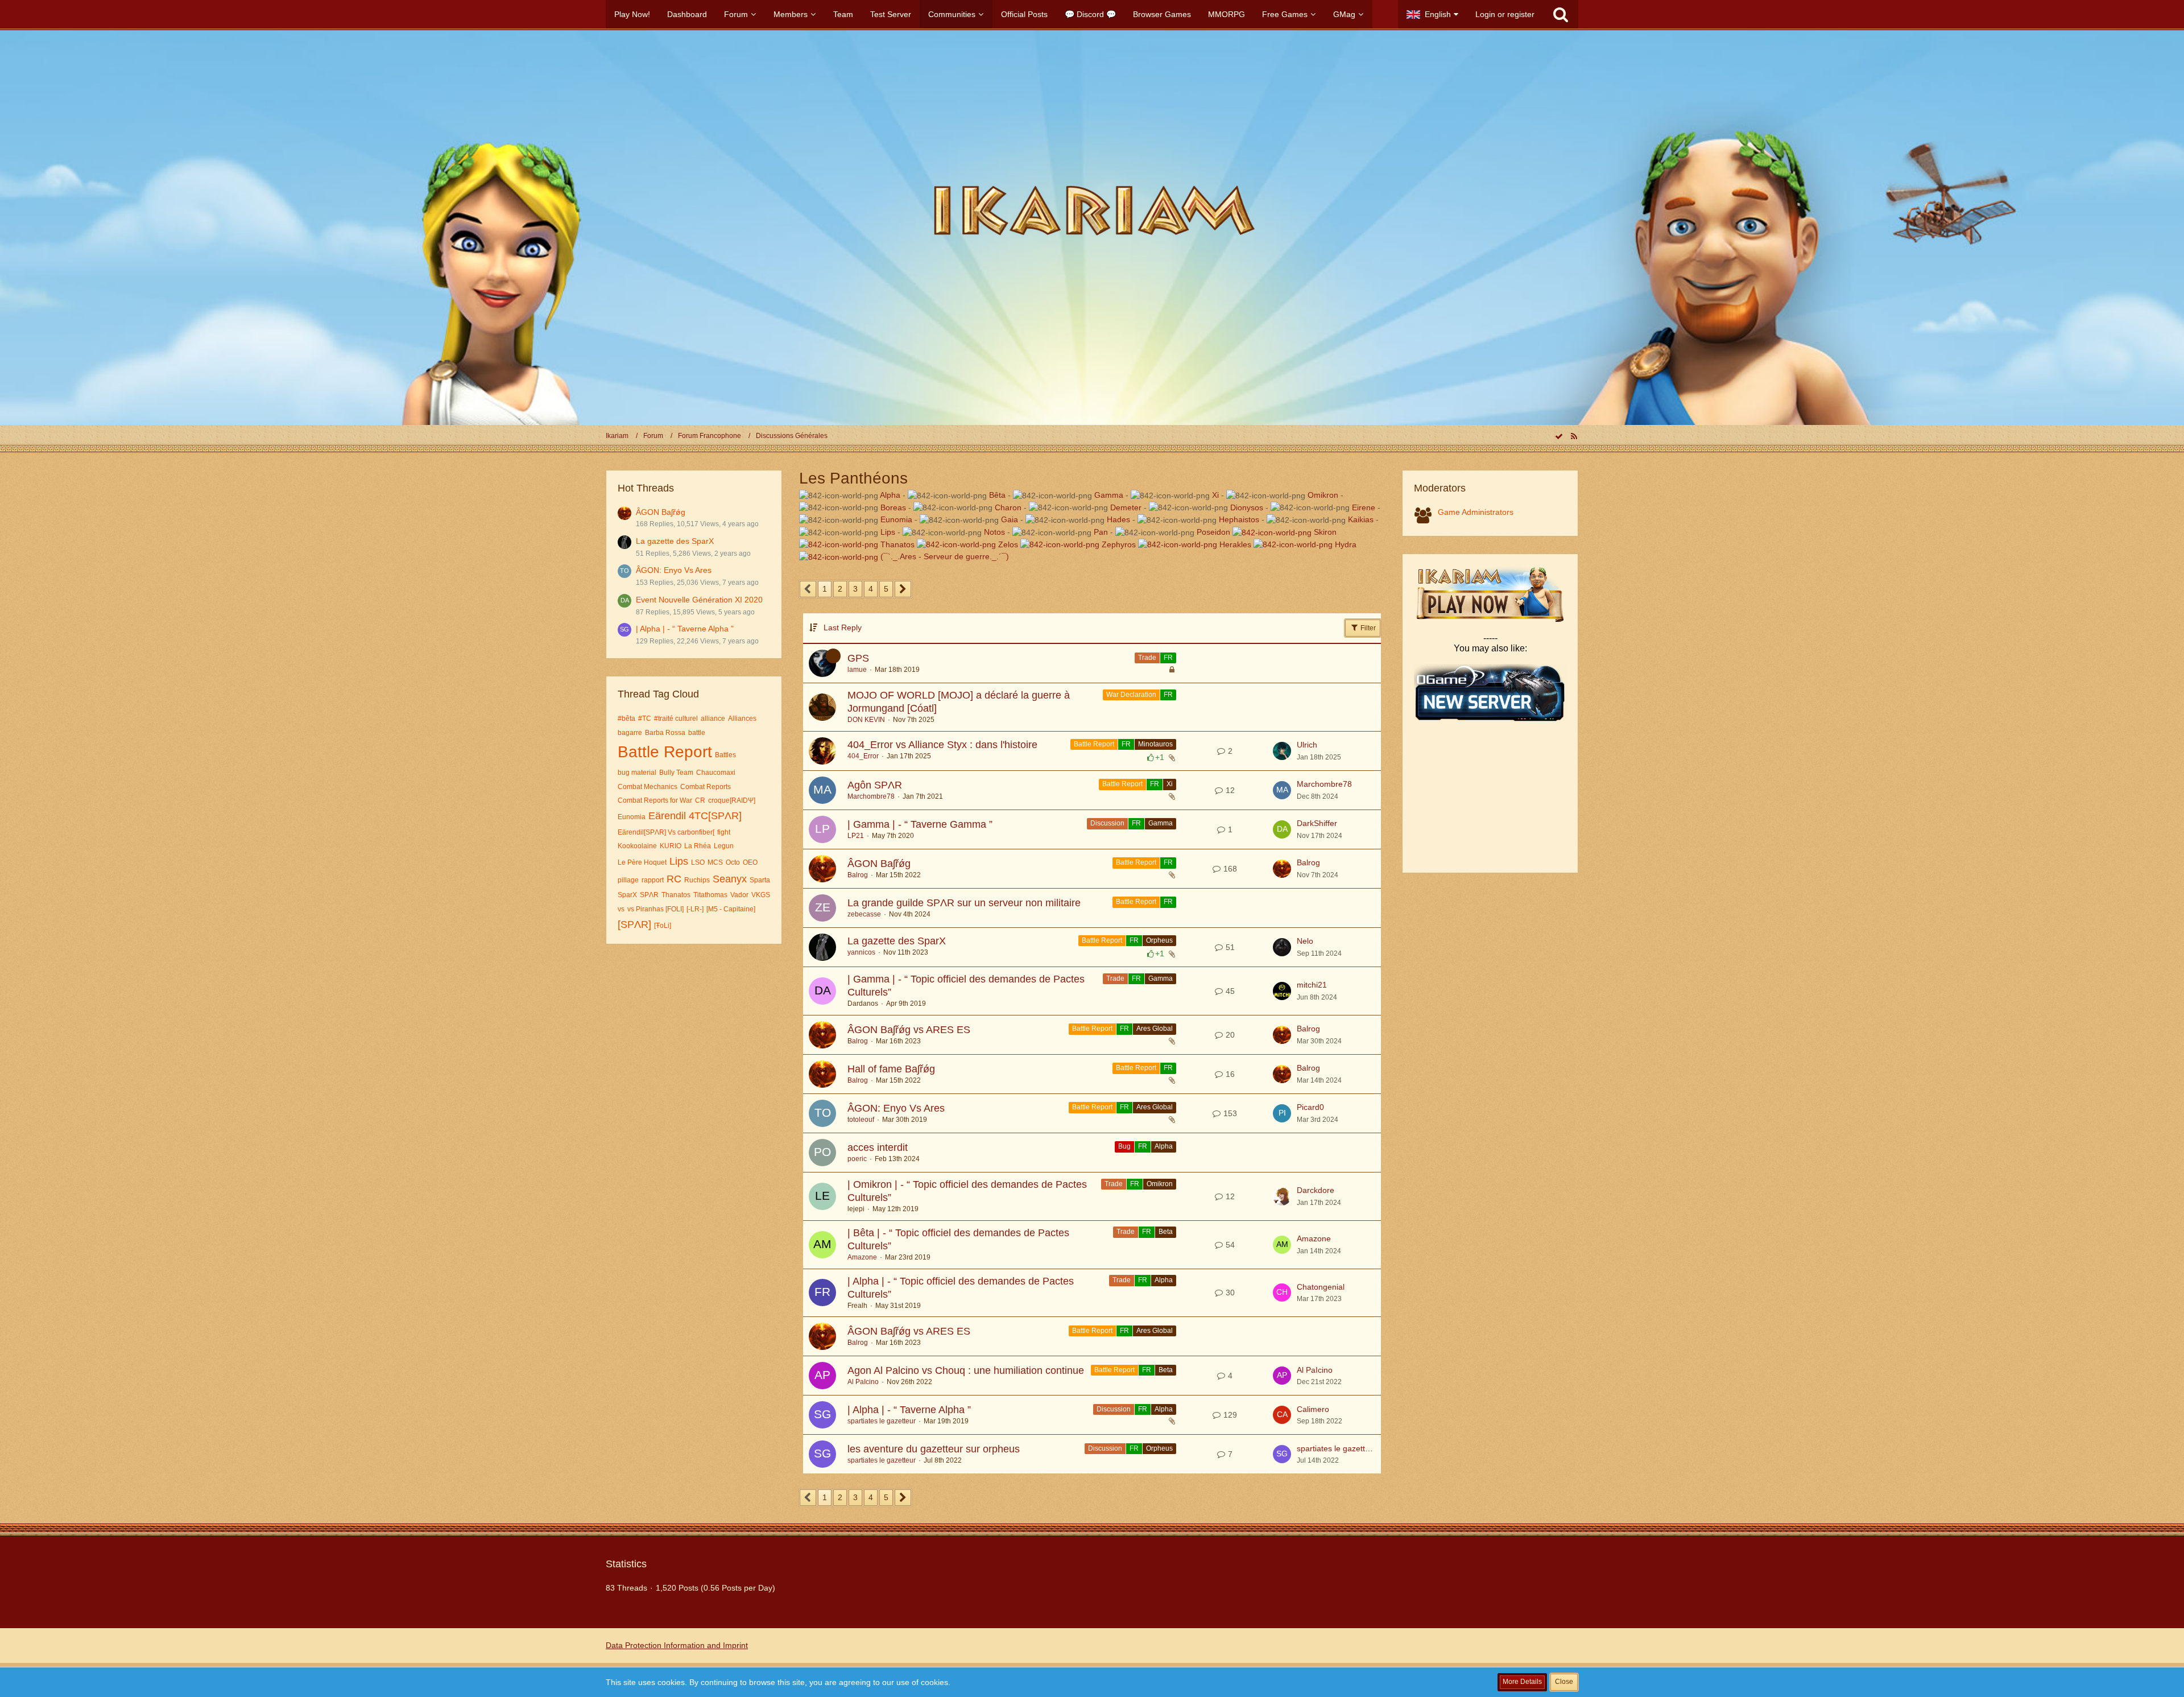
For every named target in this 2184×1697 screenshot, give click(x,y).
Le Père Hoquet (642, 862)
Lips (679, 861)
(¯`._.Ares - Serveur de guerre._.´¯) (945, 556)
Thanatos (676, 895)
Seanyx (730, 879)
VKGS (761, 895)
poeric (857, 1159)
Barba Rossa (665, 733)
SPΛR (649, 895)
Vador (739, 895)
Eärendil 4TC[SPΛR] (695, 816)
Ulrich (1307, 745)
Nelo (1305, 941)
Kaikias (1361, 519)
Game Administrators (1476, 512)
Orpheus (1159, 940)
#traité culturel (676, 719)
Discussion (1107, 823)
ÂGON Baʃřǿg (661, 512)
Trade (1147, 658)
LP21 (856, 836)
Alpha (890, 495)
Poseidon (1215, 532)
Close (1564, 1682)
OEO (750, 862)
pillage (628, 880)
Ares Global (1155, 1029)
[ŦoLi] (663, 926)
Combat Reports (706, 787)
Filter (1367, 628)
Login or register (1505, 14)
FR (1168, 658)
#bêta (626, 719)
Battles (725, 755)
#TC (645, 719)
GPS (858, 658)
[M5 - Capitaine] (731, 909)
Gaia (1010, 519)
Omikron (1323, 495)
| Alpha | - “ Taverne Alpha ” (685, 629)
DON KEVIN (866, 720)
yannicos (861, 952)
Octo (733, 862)
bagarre (630, 733)
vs (621, 909)
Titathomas (710, 895)
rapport (653, 880)
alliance (713, 719)
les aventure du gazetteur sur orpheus (934, 1449)
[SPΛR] (634, 924)
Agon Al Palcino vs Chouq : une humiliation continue (966, 1370)
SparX (627, 895)
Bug (1124, 1146)
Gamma (1109, 495)
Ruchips (697, 880)
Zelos (1009, 544)
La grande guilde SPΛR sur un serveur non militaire (964, 903)
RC (674, 879)
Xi (1215, 495)
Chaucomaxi (716, 773)
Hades (1118, 519)
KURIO (671, 846)
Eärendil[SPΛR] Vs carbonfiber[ (666, 832)
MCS (715, 862)
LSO (698, 862)
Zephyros (1120, 544)
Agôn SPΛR (875, 785)
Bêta (997, 495)
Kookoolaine (637, 846)
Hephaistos (1239, 519)
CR (700, 800)
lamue (857, 670)
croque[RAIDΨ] (732, 800)
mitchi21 (1312, 985)
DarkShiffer (1317, 823)
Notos (994, 532)
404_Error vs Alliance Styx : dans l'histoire (942, 745)
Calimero (1313, 1409)
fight (724, 832)
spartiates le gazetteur (882, 1421)
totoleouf (861, 1120)
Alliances (742, 719)
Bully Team (676, 773)
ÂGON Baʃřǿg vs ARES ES (909, 1030)
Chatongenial (1321, 1287)
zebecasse (864, 914)
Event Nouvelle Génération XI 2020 (699, 600)
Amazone (862, 1257)
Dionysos (1247, 507)
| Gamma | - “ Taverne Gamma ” (920, 824)
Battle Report (665, 752)
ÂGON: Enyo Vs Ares (674, 570)
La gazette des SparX (675, 541)
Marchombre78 (871, 796)
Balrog (858, 875)
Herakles (1236, 544)
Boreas (893, 507)
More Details (1522, 1682)
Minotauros (1155, 744)
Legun (724, 846)
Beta (1166, 1232)
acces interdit (878, 1147)
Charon (1008, 507)
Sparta (760, 880)
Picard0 (1310, 1107)
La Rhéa (698, 846)
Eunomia (632, 817)
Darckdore (1316, 1190)
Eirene (1364, 507)
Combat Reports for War (655, 800)
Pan (1101, 532)
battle (697, 733)
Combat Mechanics (648, 787)
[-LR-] (695, 909)
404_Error (863, 756)
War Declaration (1131, 695)
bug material (637, 773)
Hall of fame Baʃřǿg (891, 1069)
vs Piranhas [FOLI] (655, 909)
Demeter (1126, 507)
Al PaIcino (863, 1382)
